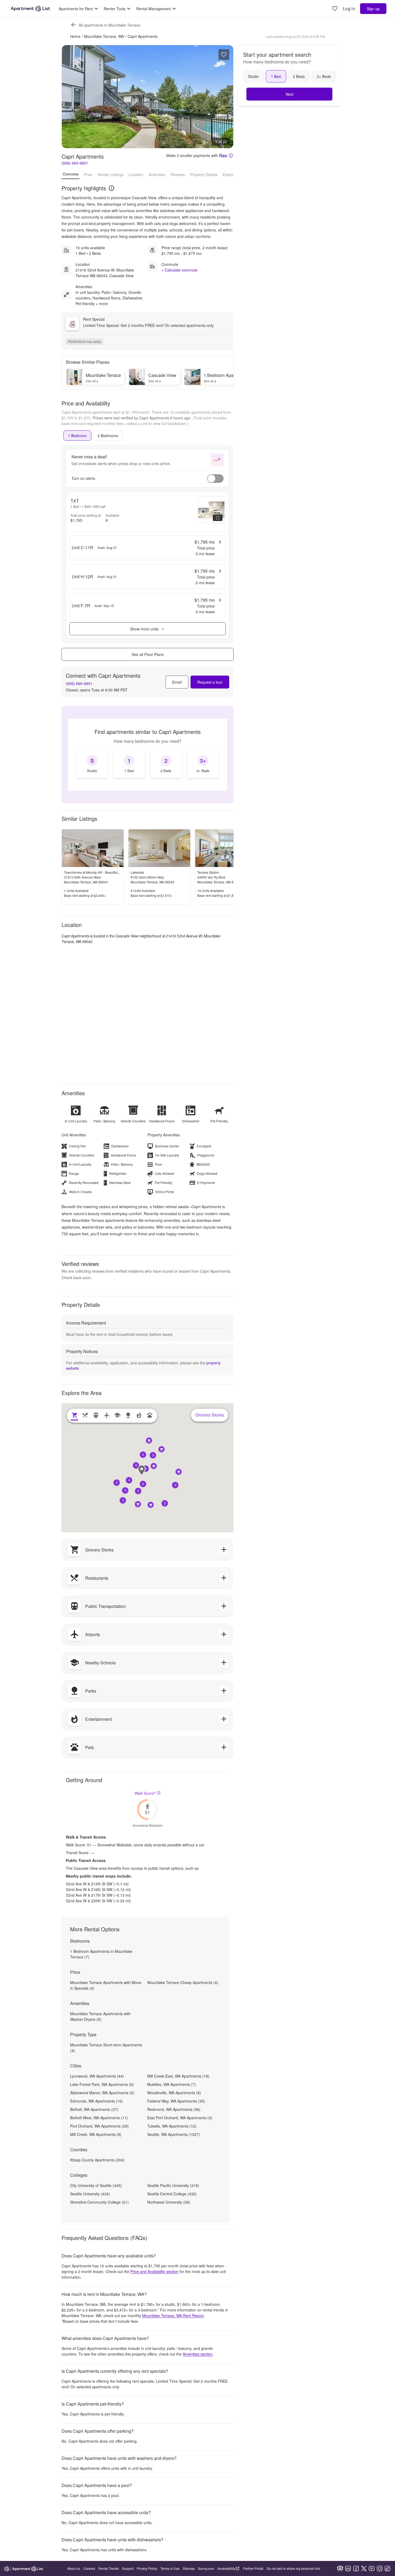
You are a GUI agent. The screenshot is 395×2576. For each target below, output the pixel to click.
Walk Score (145, 1793)
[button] (143, 1484)
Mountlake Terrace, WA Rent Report (173, 2315)
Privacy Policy (147, 2568)
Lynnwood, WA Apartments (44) (97, 2076)
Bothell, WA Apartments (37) (94, 2109)
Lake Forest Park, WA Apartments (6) (102, 2084)
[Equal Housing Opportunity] (340, 2568)
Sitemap (189, 2568)
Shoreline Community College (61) (99, 2202)
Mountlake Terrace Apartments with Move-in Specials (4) (106, 1985)
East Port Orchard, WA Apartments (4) (180, 2118)
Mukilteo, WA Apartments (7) (172, 2084)
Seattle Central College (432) (172, 2194)
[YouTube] (372, 2568)
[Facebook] (356, 2568)
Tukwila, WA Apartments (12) (172, 2126)
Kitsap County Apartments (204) (97, 2160)
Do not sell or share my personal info (293, 2568)
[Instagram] (380, 2568)
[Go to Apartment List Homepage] (30, 9)
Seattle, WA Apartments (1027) (174, 2134)
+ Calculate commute (179, 270)
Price (88, 174)
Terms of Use (170, 2568)
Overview (71, 174)
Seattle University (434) (90, 2194)
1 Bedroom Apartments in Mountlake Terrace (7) (101, 1954)
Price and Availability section (154, 2271)
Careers (89, 2568)
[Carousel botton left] (70, 97)
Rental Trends (109, 2568)
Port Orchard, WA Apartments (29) (99, 2126)
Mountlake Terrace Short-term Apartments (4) (106, 2048)
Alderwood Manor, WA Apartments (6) (102, 2093)
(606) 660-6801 (75, 163)
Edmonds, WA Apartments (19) (96, 2101)
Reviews (178, 174)
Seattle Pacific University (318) (173, 2185)
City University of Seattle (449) (96, 2185)
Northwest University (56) (169, 2202)
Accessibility (226, 2568)
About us (74, 2568)
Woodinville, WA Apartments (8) (174, 2093)
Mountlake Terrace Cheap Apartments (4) (183, 1982)
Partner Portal (253, 2568)
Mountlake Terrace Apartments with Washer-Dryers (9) (100, 2016)
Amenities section (198, 2354)
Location (136, 174)
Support (128, 2568)
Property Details (204, 174)
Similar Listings (111, 174)
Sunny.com (206, 2568)
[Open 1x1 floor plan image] (211, 510)
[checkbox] (92, 764)
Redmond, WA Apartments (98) (174, 2109)
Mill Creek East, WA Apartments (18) (178, 2076)
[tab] (77, 436)
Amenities (157, 174)
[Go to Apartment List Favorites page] (335, 9)
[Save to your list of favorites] (224, 55)
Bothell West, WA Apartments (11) (99, 2118)
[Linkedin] (348, 2568)
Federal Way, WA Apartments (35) (176, 2101)
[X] (364, 2568)
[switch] (215, 479)
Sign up (373, 9)
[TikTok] (387, 2568)
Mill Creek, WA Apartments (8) (96, 2134)
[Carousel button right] (225, 97)
